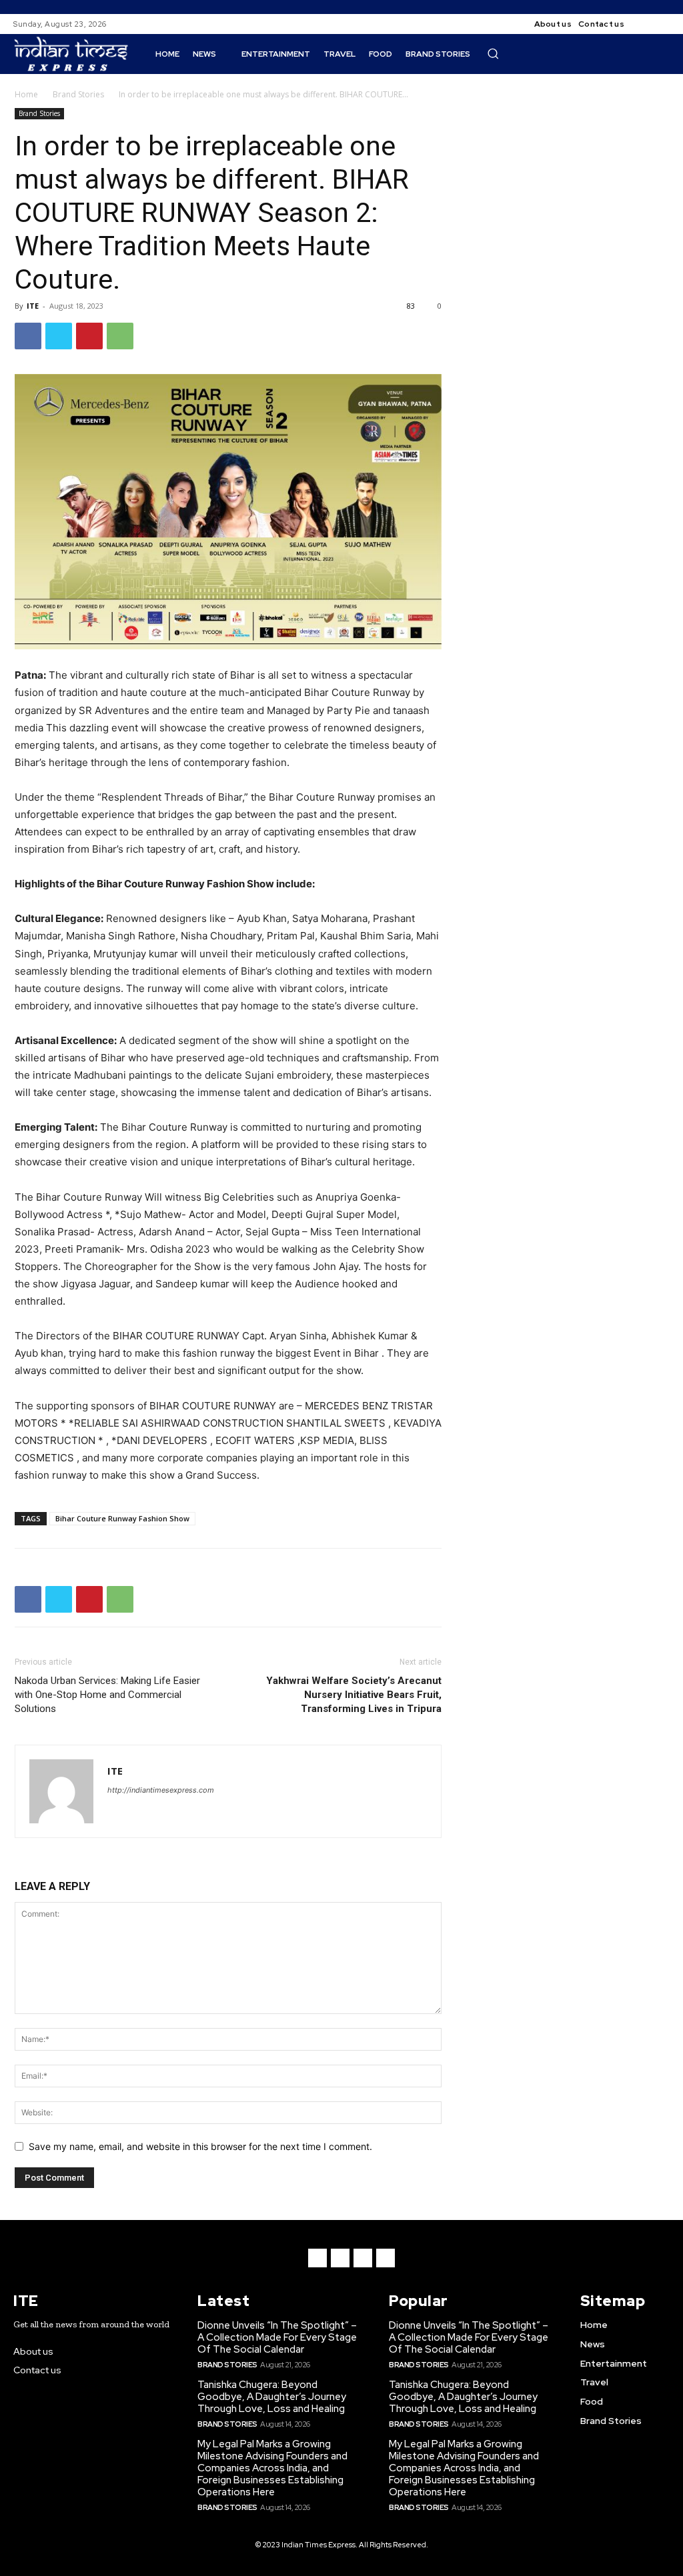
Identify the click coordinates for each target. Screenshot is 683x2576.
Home (26, 94)
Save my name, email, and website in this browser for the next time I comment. (200, 2146)
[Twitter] (59, 336)
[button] (493, 53)
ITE (33, 306)
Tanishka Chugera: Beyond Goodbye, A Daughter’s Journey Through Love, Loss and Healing (272, 2397)
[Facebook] (646, 24)
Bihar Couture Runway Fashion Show (122, 1518)
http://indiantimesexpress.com (161, 1790)
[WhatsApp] (120, 336)
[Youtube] (386, 2258)
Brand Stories (78, 94)
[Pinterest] (89, 336)
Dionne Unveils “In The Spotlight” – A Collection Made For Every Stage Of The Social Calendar (277, 2337)
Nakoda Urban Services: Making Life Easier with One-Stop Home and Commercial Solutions (107, 1695)
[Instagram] (662, 24)
